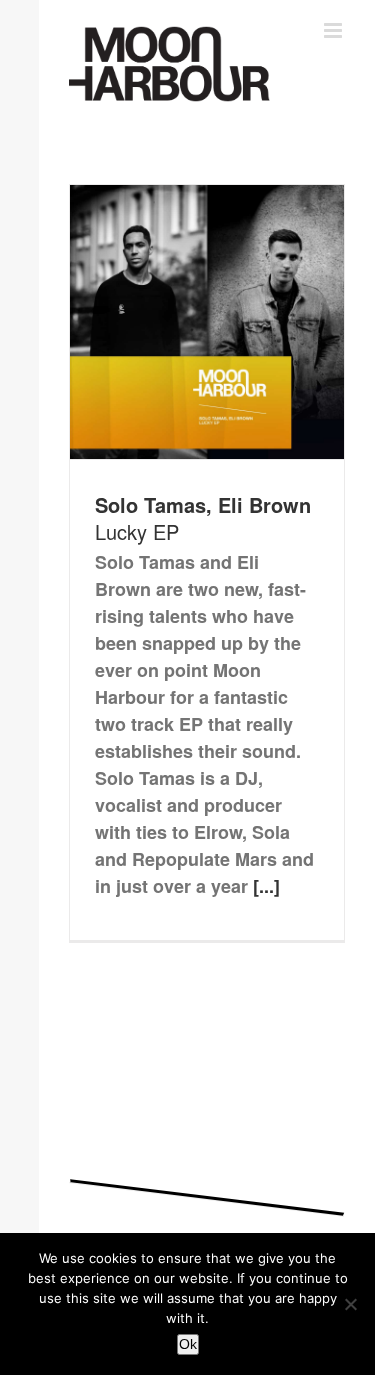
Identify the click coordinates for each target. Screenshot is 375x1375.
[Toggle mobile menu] (334, 30)
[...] (266, 886)
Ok (188, 1344)
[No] (350, 1304)
